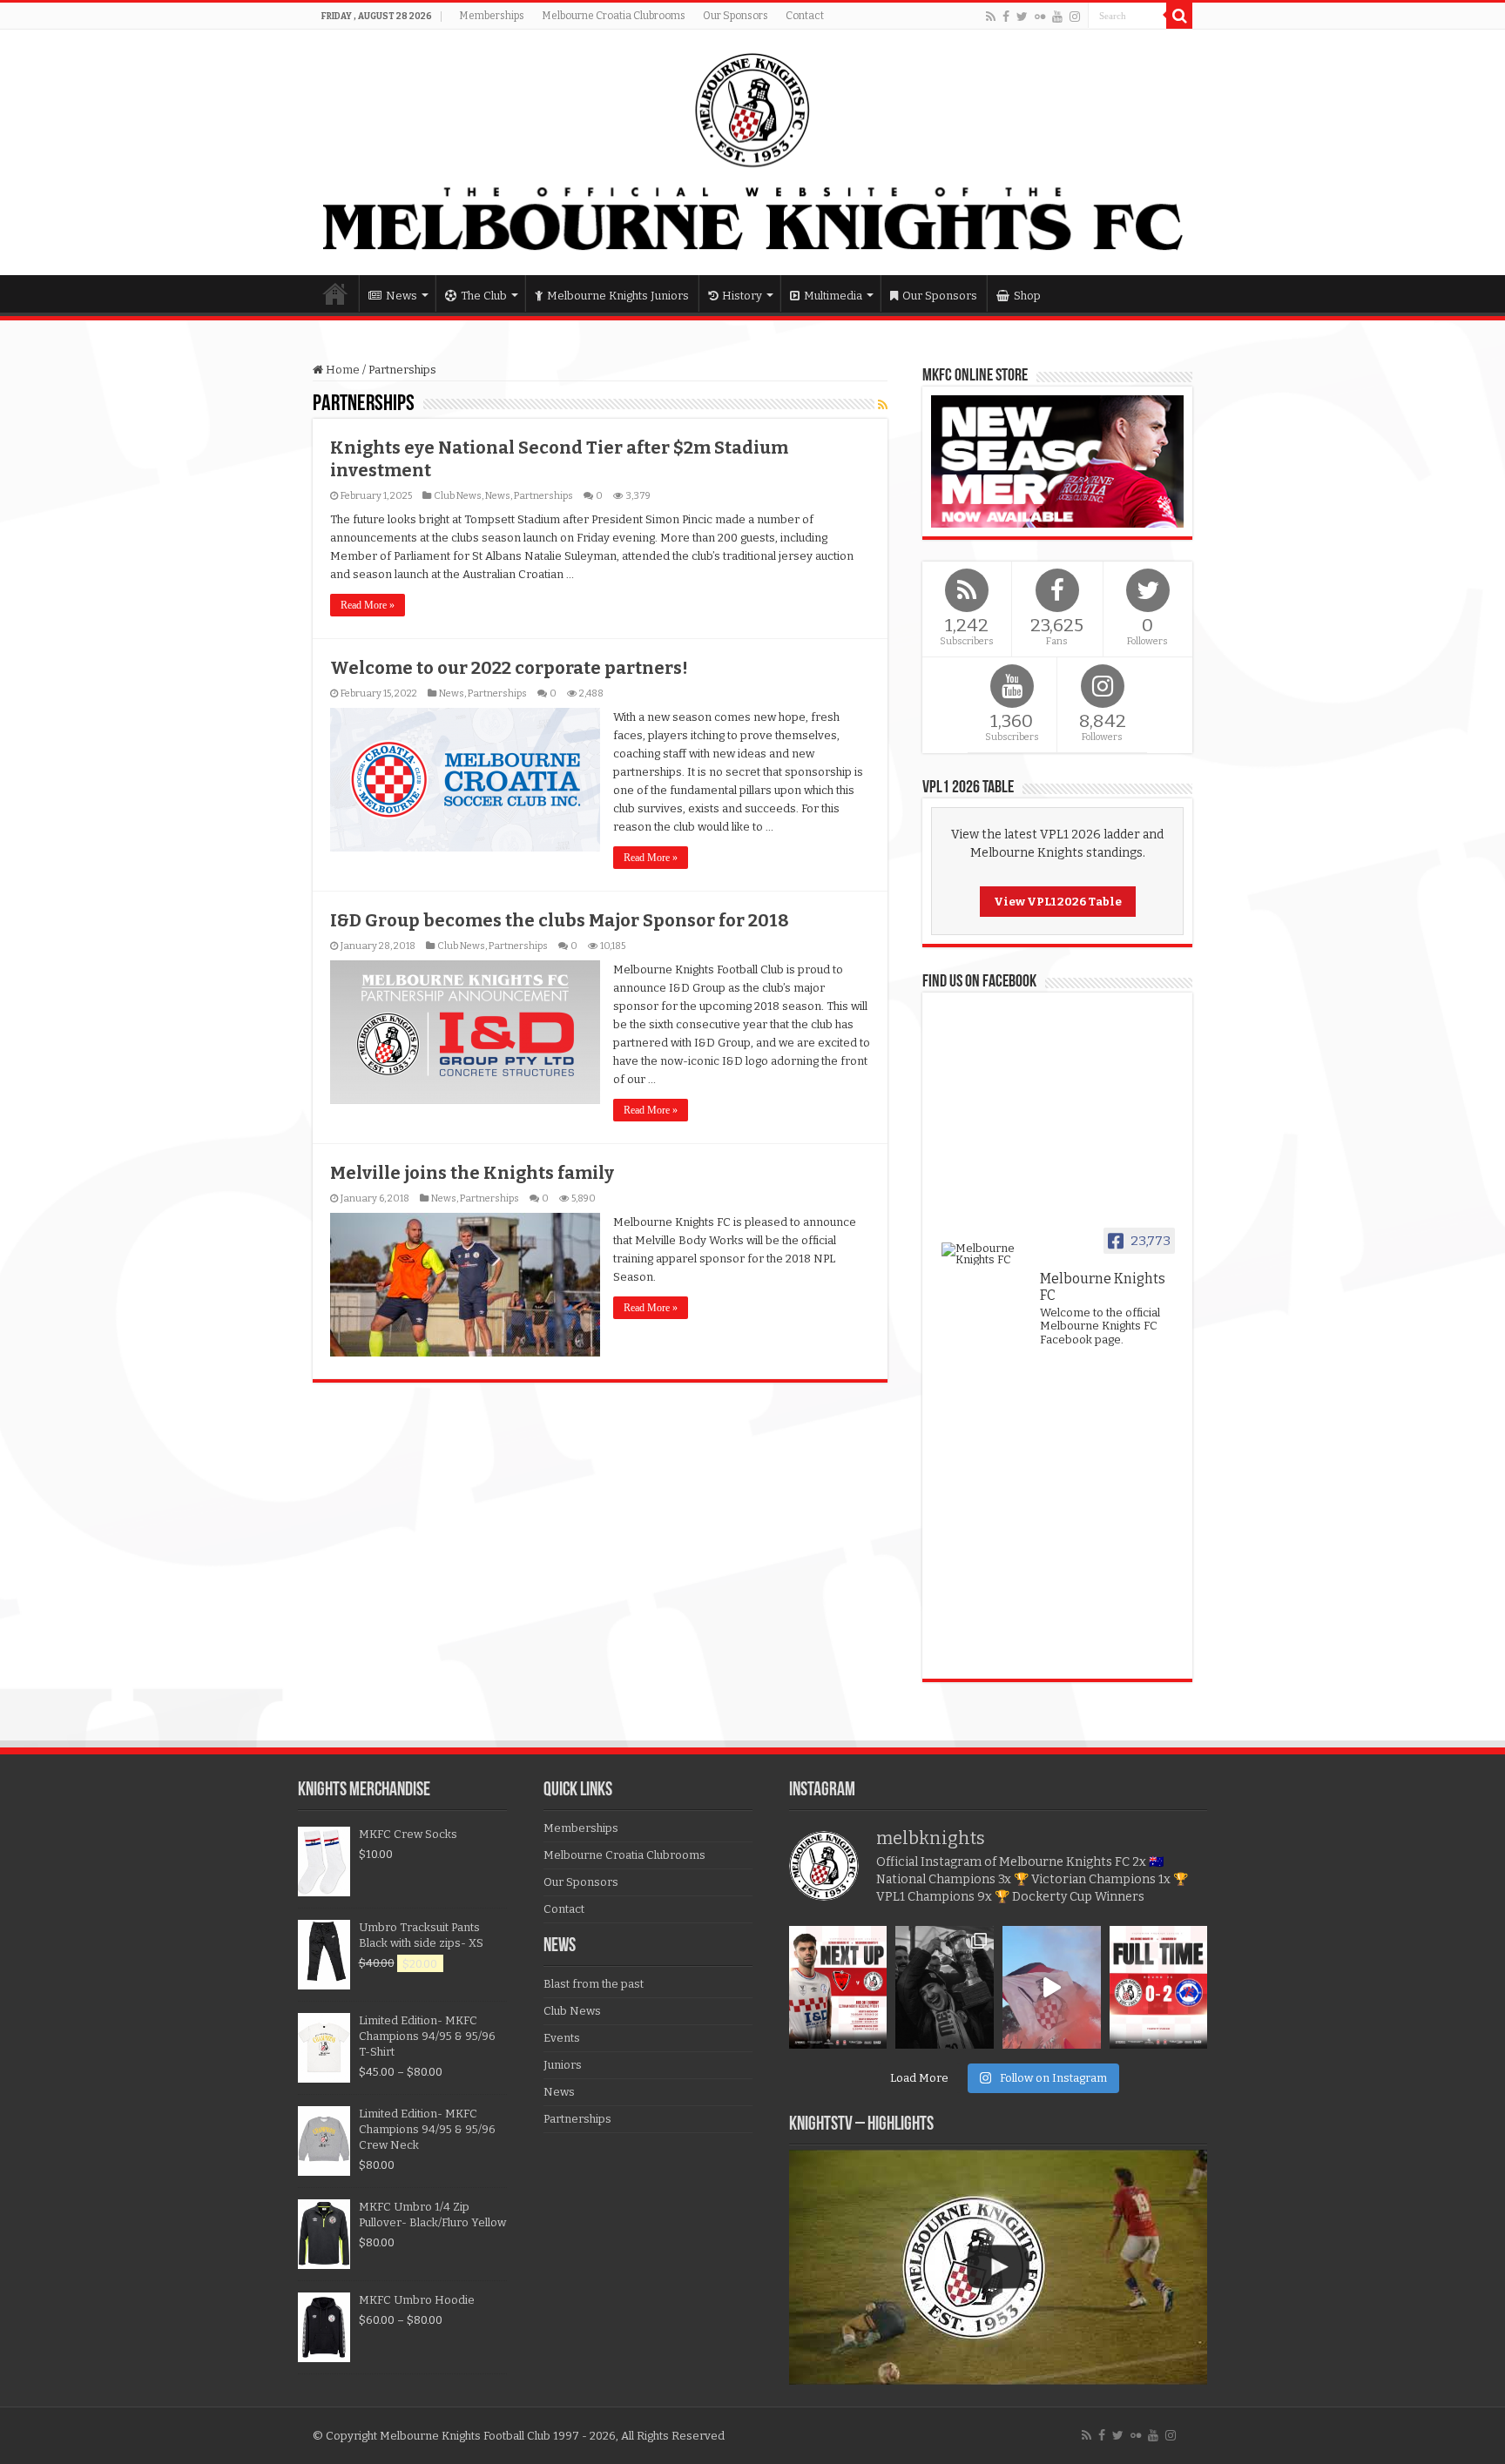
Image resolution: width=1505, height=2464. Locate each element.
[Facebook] (1006, 17)
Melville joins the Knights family (472, 1173)
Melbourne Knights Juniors (618, 296)
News (402, 296)
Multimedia (833, 296)
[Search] (1179, 16)
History (742, 296)
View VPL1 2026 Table (1058, 902)
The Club (484, 296)
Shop (1027, 296)
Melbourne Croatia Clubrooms (614, 16)
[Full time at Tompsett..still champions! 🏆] (1159, 1987)
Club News (458, 496)
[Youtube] (1057, 17)
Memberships (492, 16)
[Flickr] (1040, 17)
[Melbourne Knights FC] (752, 152)
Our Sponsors (736, 16)
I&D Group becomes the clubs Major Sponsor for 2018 (560, 920)
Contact (805, 16)
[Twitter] (1022, 17)
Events (562, 2038)
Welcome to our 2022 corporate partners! (509, 668)
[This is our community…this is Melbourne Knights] (945, 1987)
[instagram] (1075, 17)
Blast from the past (594, 1984)
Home (335, 293)
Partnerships (543, 496)
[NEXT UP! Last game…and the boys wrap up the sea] (838, 1987)
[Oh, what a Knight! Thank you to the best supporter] (1052, 1987)
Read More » (368, 605)
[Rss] (991, 17)
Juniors (563, 2065)
